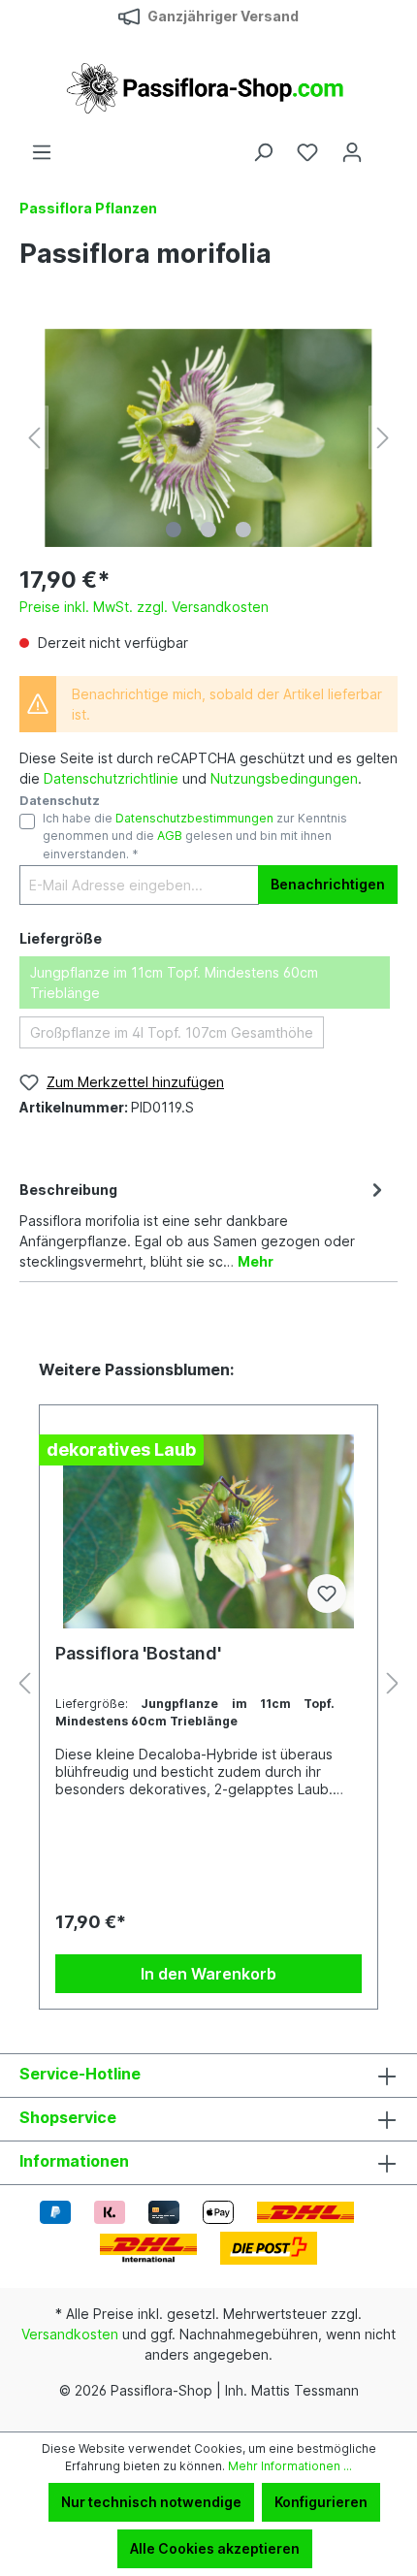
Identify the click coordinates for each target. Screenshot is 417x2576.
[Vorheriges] (34, 438)
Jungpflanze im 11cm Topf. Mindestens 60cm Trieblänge (174, 982)
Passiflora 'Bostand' (138, 1653)
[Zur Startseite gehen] (208, 87)
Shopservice (68, 2117)
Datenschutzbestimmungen (194, 818)
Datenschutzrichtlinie (111, 778)
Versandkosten (70, 2334)
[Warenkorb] (386, 145)
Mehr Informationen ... (290, 2466)
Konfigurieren (321, 2502)
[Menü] (42, 152)
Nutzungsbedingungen (284, 778)
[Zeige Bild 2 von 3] (208, 530)
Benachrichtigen (328, 884)
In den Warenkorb (208, 1974)
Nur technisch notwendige (151, 2502)
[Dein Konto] (352, 152)
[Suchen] (263, 152)
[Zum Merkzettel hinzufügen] (327, 1594)
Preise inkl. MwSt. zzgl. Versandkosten (144, 607)
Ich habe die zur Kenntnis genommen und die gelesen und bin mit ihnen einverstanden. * (195, 836)
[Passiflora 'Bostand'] (208, 1531)
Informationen (74, 2161)
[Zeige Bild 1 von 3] (174, 530)
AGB (170, 836)
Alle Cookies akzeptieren (215, 2548)
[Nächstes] (383, 438)
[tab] (204, 1224)
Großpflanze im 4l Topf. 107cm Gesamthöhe (172, 1032)
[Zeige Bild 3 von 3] (243, 530)
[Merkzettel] (307, 152)
